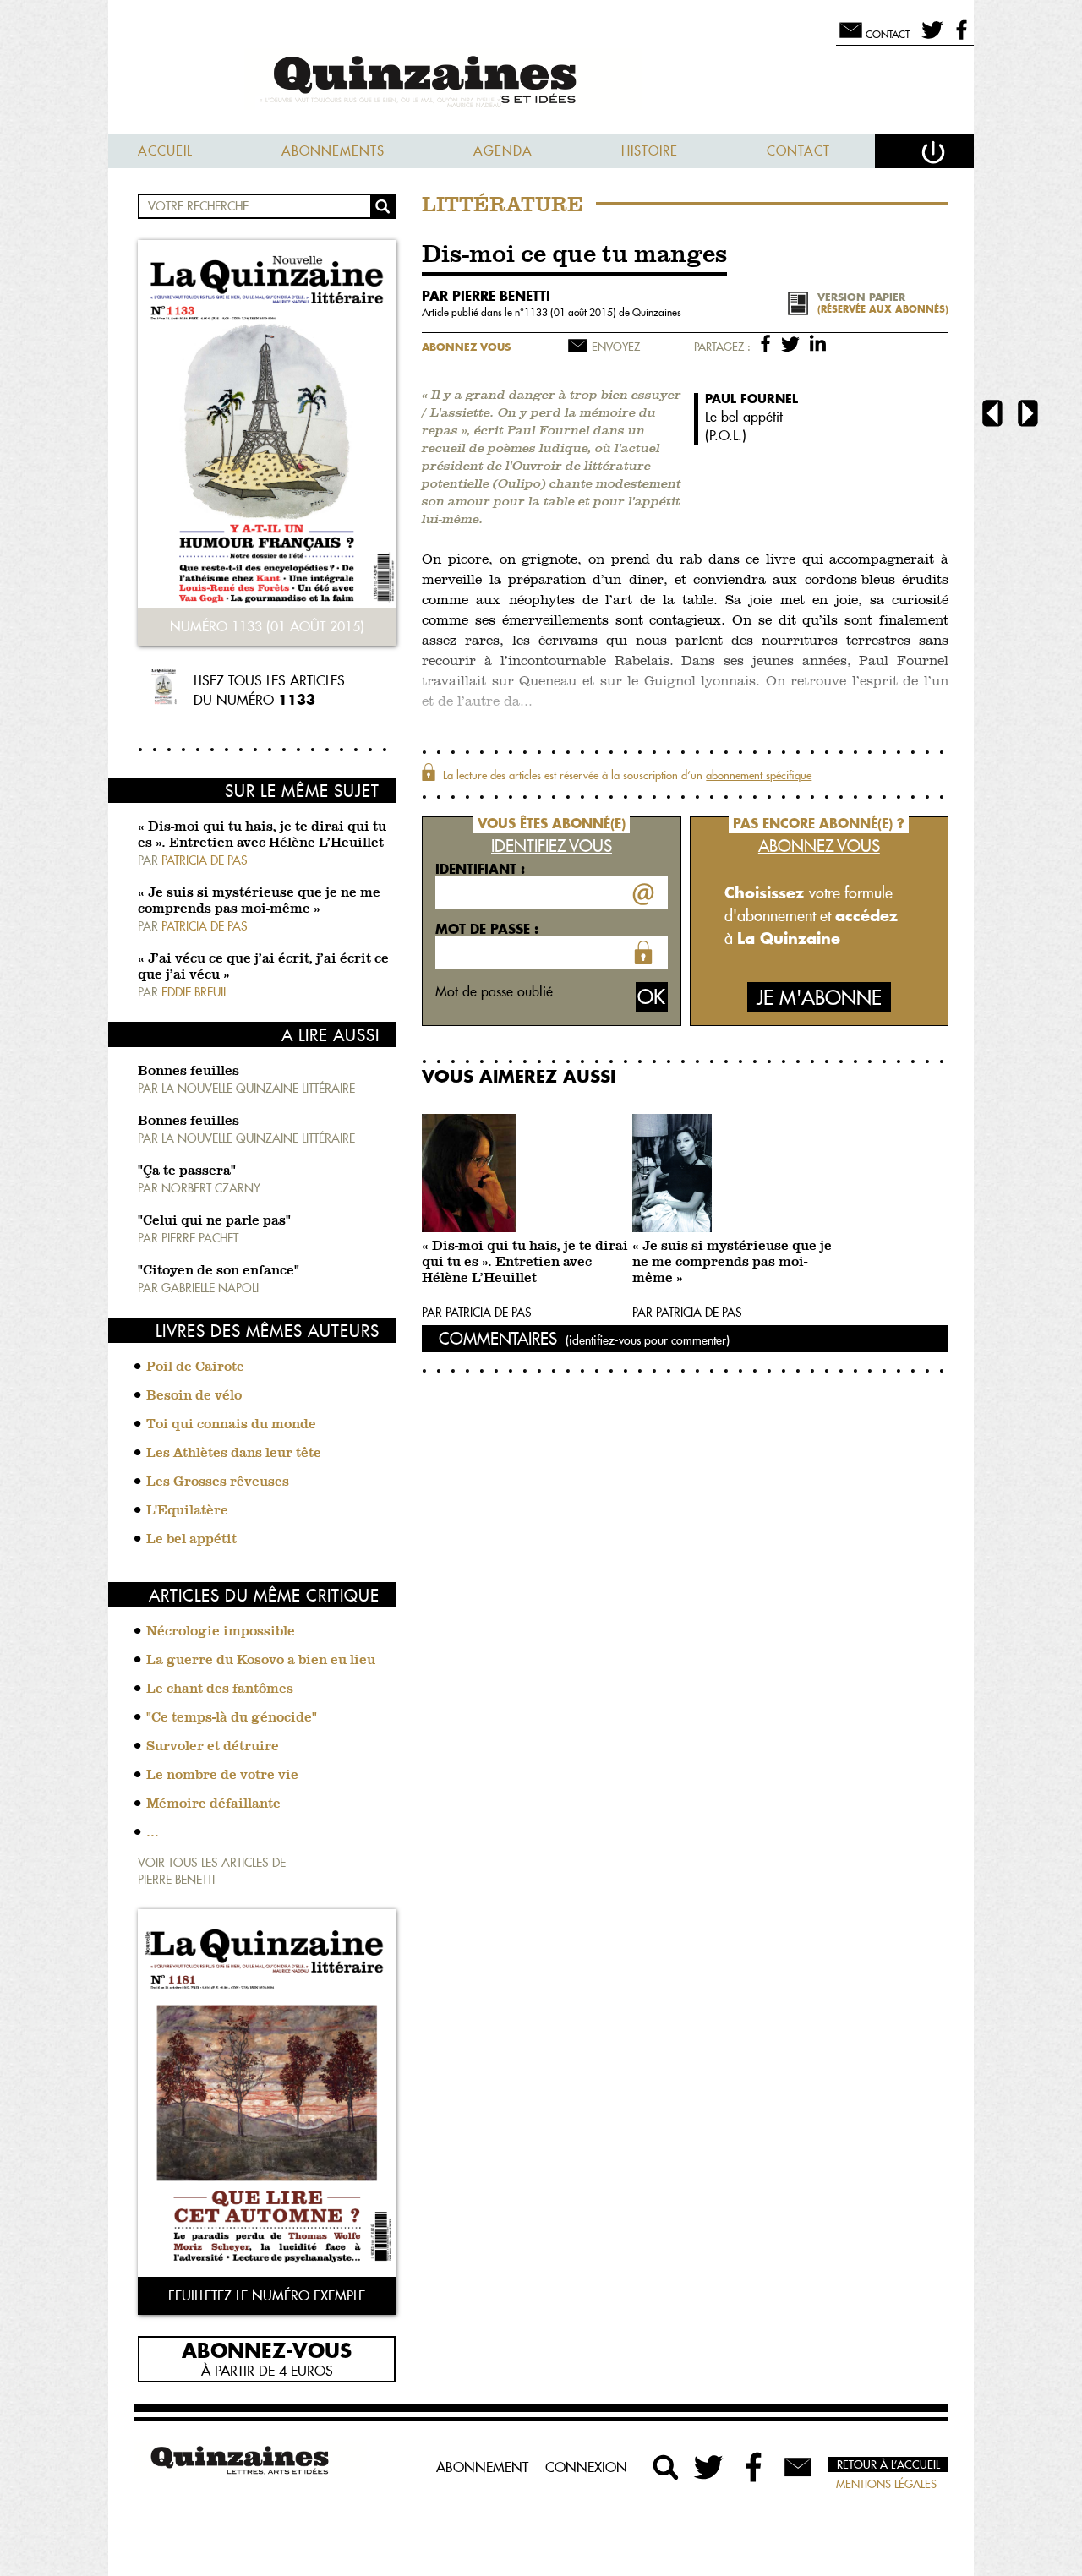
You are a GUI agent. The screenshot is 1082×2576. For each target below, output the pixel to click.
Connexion (586, 2467)
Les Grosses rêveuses (218, 1482)
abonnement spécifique (759, 775)
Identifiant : (480, 869)
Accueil (165, 151)
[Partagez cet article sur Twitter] (793, 342)
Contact (798, 151)
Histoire (650, 151)
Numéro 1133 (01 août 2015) (267, 626)
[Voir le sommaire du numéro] (267, 426)
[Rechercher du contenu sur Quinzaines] (666, 2467)
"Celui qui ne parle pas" (214, 1221)
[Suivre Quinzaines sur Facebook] (754, 2467)
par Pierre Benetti (486, 296)
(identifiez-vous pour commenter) (648, 1340)
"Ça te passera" (187, 1171)
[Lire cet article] (523, 1173)
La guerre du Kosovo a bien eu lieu (261, 1661)
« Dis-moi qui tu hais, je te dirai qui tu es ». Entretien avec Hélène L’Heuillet (525, 1263)
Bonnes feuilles (189, 1072)
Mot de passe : (487, 929)
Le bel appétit (191, 1540)
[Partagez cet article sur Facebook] (769, 342)
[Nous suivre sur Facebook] (959, 37)
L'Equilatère (187, 1511)
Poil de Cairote (195, 1367)
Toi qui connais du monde (231, 1425)
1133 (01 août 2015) (571, 312)
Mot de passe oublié (494, 991)
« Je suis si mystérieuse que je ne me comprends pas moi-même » (732, 1263)
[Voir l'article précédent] (992, 415)
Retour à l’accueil (888, 2464)
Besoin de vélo (194, 1396)
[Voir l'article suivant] (1028, 415)
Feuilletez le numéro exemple (267, 2295)
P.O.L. (726, 435)
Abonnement (482, 2467)
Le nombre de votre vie (222, 1776)
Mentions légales (886, 2484)
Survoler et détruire (213, 1747)
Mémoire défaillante (213, 1804)
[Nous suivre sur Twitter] (929, 37)
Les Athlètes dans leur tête (234, 1454)
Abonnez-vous (267, 2350)
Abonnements (333, 151)
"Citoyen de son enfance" (219, 1271)
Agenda (503, 151)
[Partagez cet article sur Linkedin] (818, 342)
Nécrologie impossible (221, 1632)
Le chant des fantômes (220, 1689)
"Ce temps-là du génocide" (232, 1718)
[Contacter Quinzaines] (798, 2467)
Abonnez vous (466, 347)
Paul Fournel (751, 398)
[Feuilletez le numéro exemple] (267, 2095)
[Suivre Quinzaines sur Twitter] (710, 2467)
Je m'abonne (819, 998)
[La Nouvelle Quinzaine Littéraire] (541, 82)
